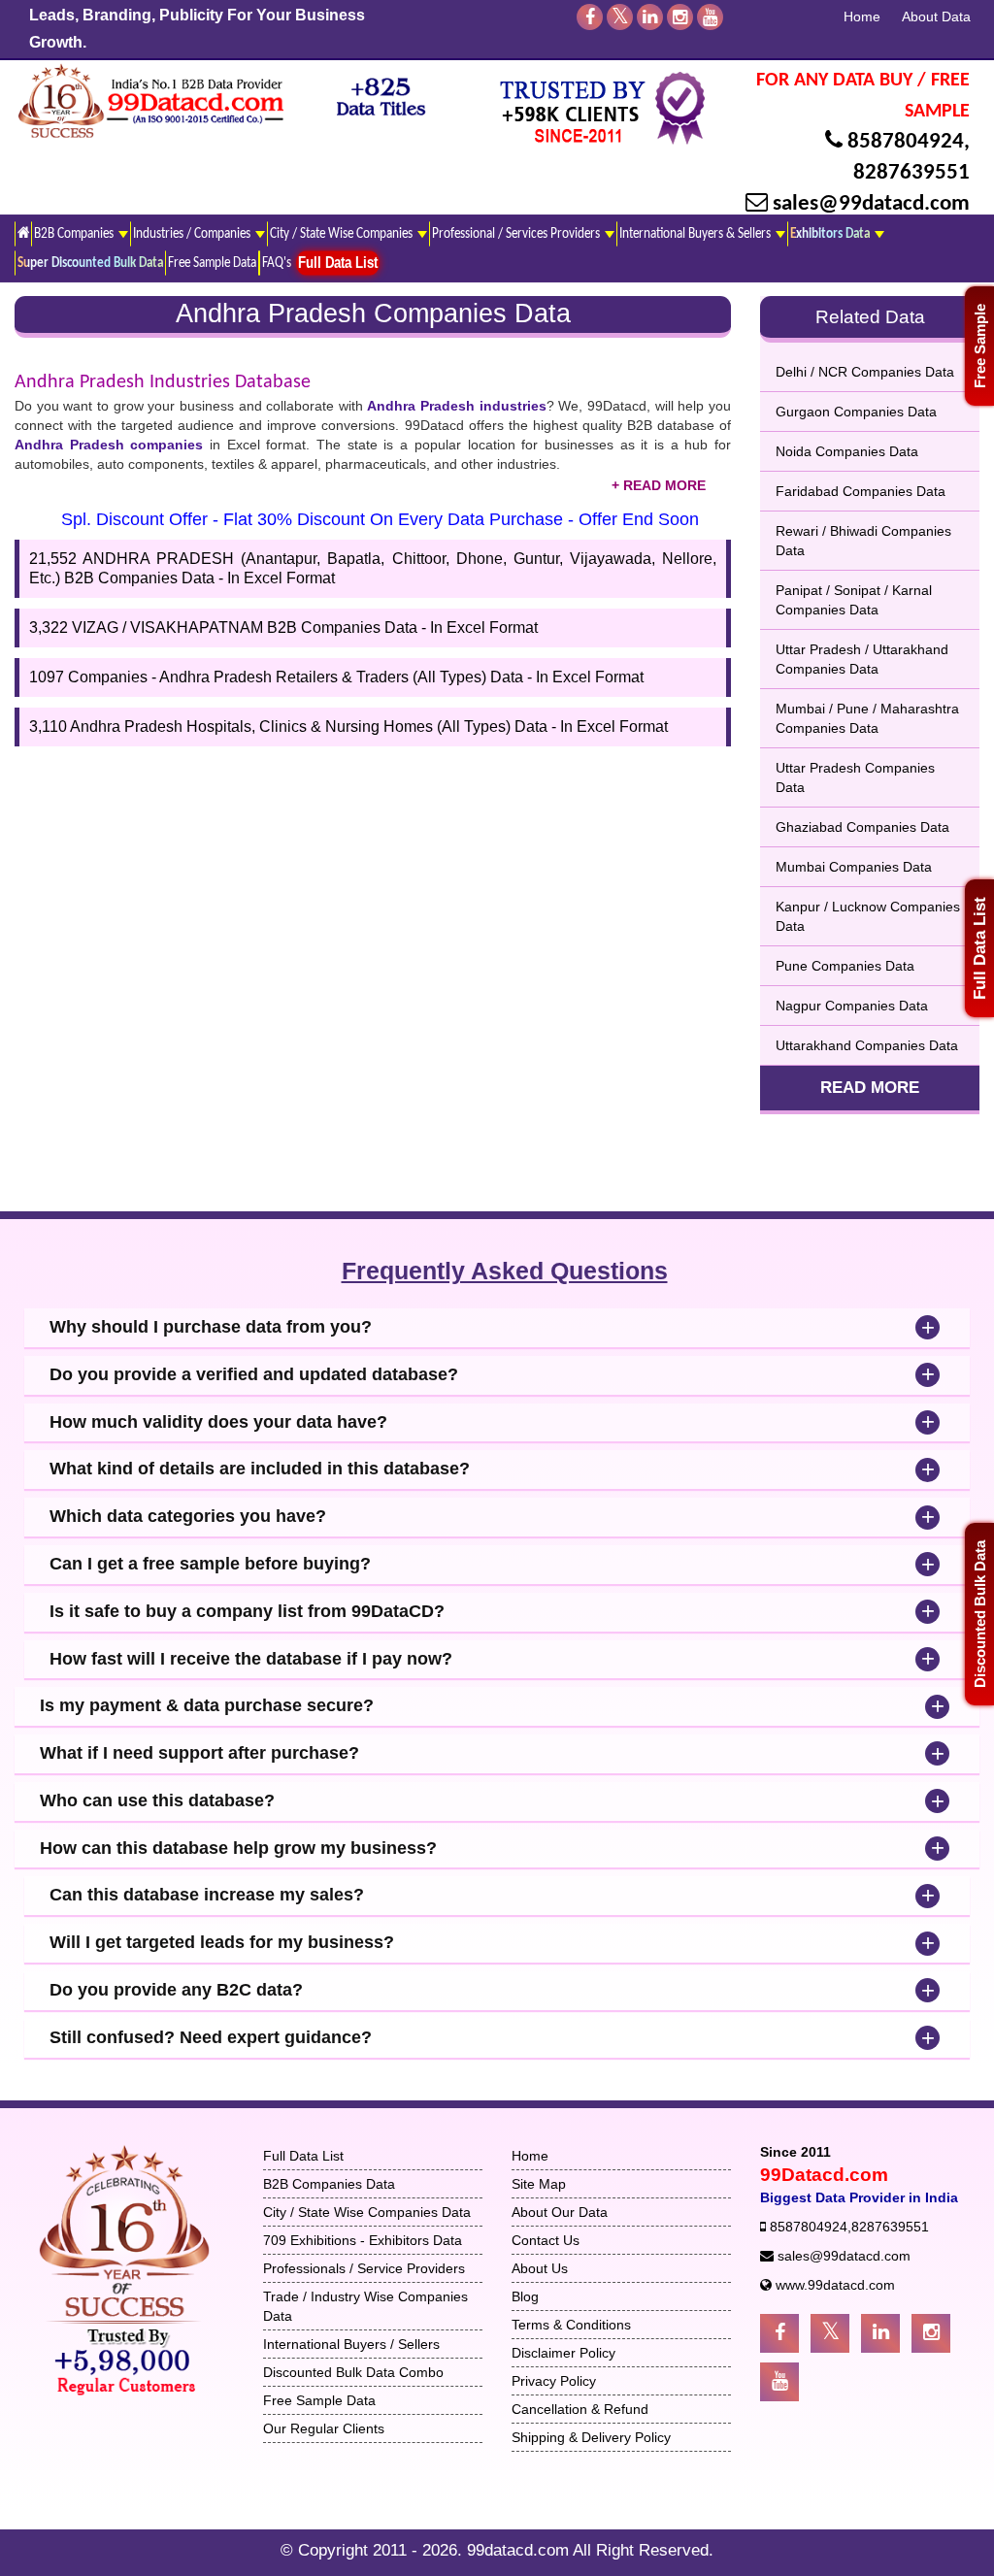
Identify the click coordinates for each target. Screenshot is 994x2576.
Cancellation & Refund (580, 2409)
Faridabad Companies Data (861, 491)
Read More (870, 1088)
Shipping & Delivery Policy (591, 2437)
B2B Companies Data (329, 2184)
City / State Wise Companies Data (367, 2212)
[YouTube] (710, 17)
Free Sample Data (212, 263)
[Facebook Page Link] (779, 2333)
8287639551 (911, 173)
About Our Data (560, 2212)
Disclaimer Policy (563, 2353)
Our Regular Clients (324, 2428)
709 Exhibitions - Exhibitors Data (363, 2240)
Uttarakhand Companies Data (867, 1045)
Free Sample (980, 346)
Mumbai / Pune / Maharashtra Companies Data (867, 718)
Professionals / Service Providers (364, 2268)
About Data (936, 17)
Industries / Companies (193, 234)
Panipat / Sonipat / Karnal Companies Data (854, 600)
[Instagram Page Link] (931, 2333)
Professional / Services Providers (517, 234)
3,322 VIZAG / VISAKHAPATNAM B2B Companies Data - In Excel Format (283, 627)
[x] (620, 17)
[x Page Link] (830, 2333)
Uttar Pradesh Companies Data (855, 777)
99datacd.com (520, 2550)
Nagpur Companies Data (852, 1006)
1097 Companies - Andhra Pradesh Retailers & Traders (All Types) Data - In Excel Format (336, 677)
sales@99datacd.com (871, 204)
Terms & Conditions (571, 2325)
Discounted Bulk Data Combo (353, 2372)
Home (862, 17)
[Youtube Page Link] (779, 2382)
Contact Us (546, 2240)
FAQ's (277, 263)
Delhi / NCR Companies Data (865, 372)
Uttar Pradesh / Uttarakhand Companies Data (862, 659)
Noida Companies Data (847, 451)
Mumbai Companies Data (854, 867)
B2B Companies (75, 234)
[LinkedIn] (650, 17)
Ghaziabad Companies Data (862, 827)
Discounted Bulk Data (980, 1614)
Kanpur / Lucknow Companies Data (868, 916)
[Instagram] (680, 17)
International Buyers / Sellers (351, 2344)
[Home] (23, 233)
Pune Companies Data (845, 966)
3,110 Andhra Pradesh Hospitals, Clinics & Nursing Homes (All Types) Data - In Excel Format (348, 727)
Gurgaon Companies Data (856, 412)
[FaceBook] (590, 17)
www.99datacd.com (835, 2285)
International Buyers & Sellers (696, 234)
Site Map (539, 2184)
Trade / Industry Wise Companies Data (365, 2306)
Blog (525, 2296)
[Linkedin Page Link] (880, 2333)
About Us (540, 2268)
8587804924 (906, 142)
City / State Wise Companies (343, 234)
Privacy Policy (554, 2381)
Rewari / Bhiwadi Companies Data (863, 541)
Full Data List (980, 948)
